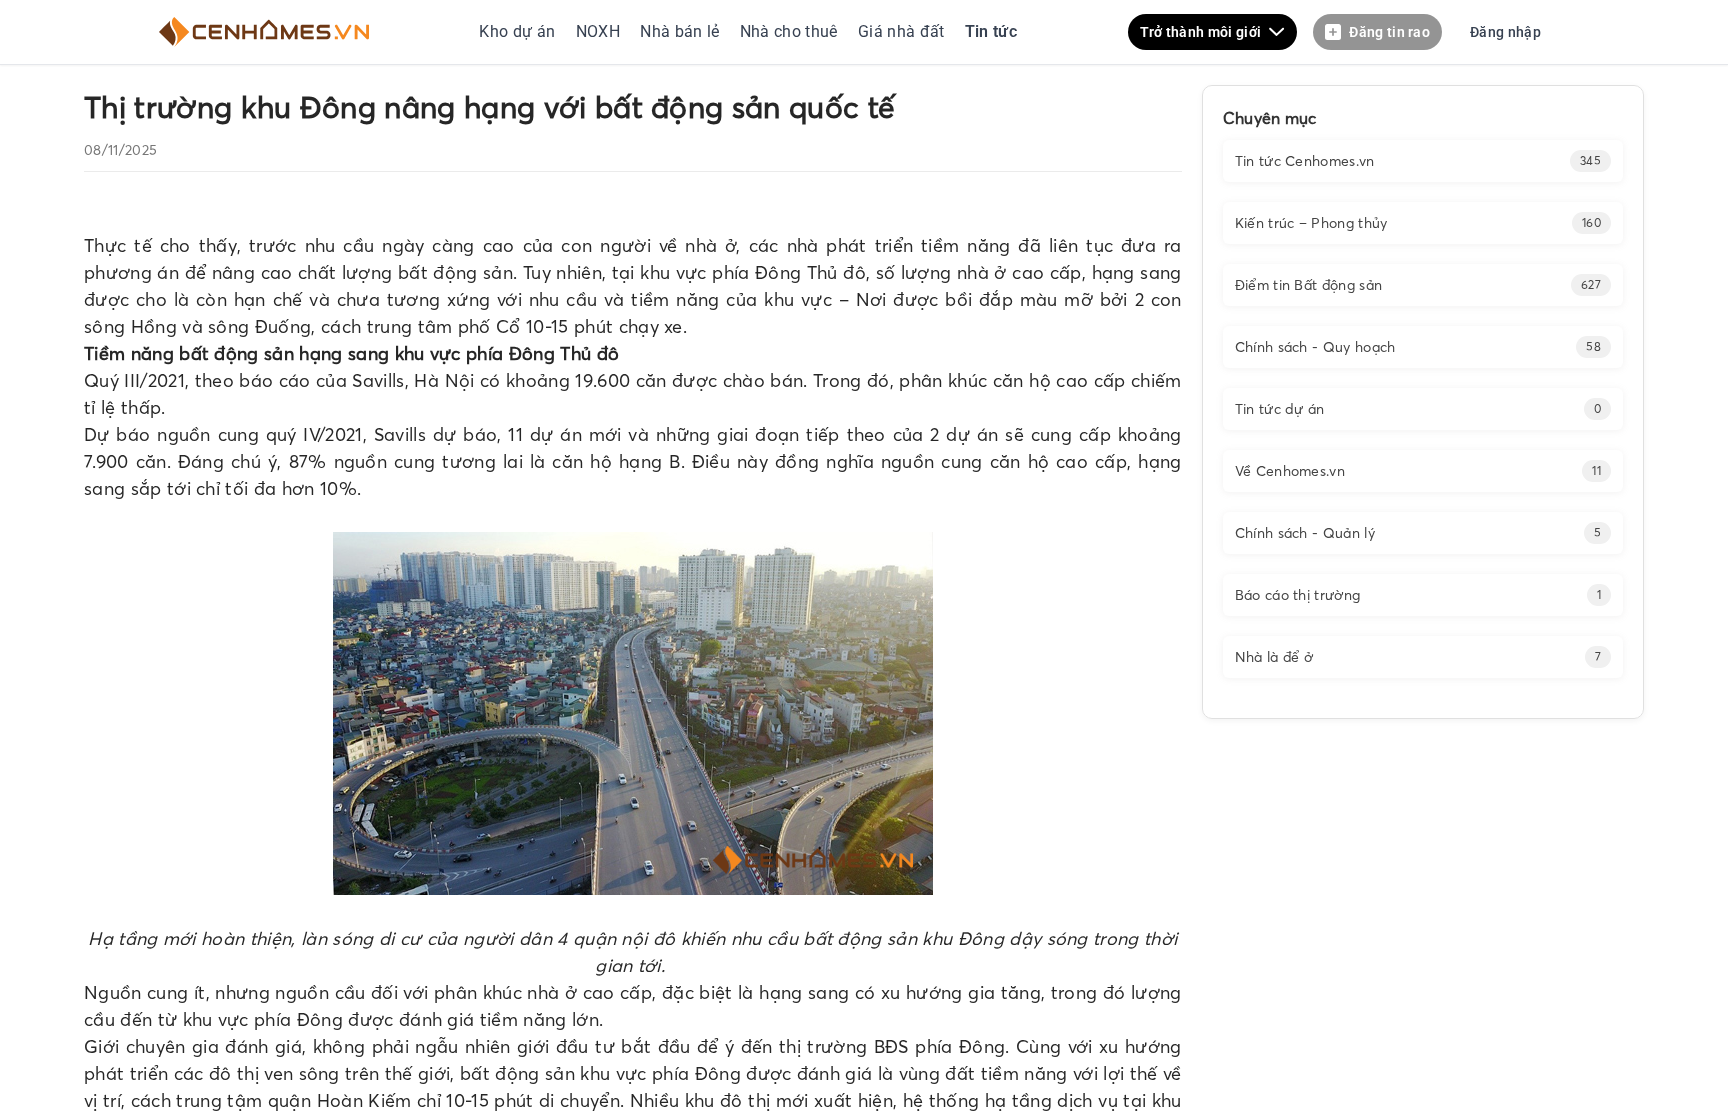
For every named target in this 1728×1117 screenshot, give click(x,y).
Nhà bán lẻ (680, 31)
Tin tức (988, 31)
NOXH (598, 31)
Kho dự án (519, 31)
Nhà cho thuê (791, 31)
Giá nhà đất (901, 31)
